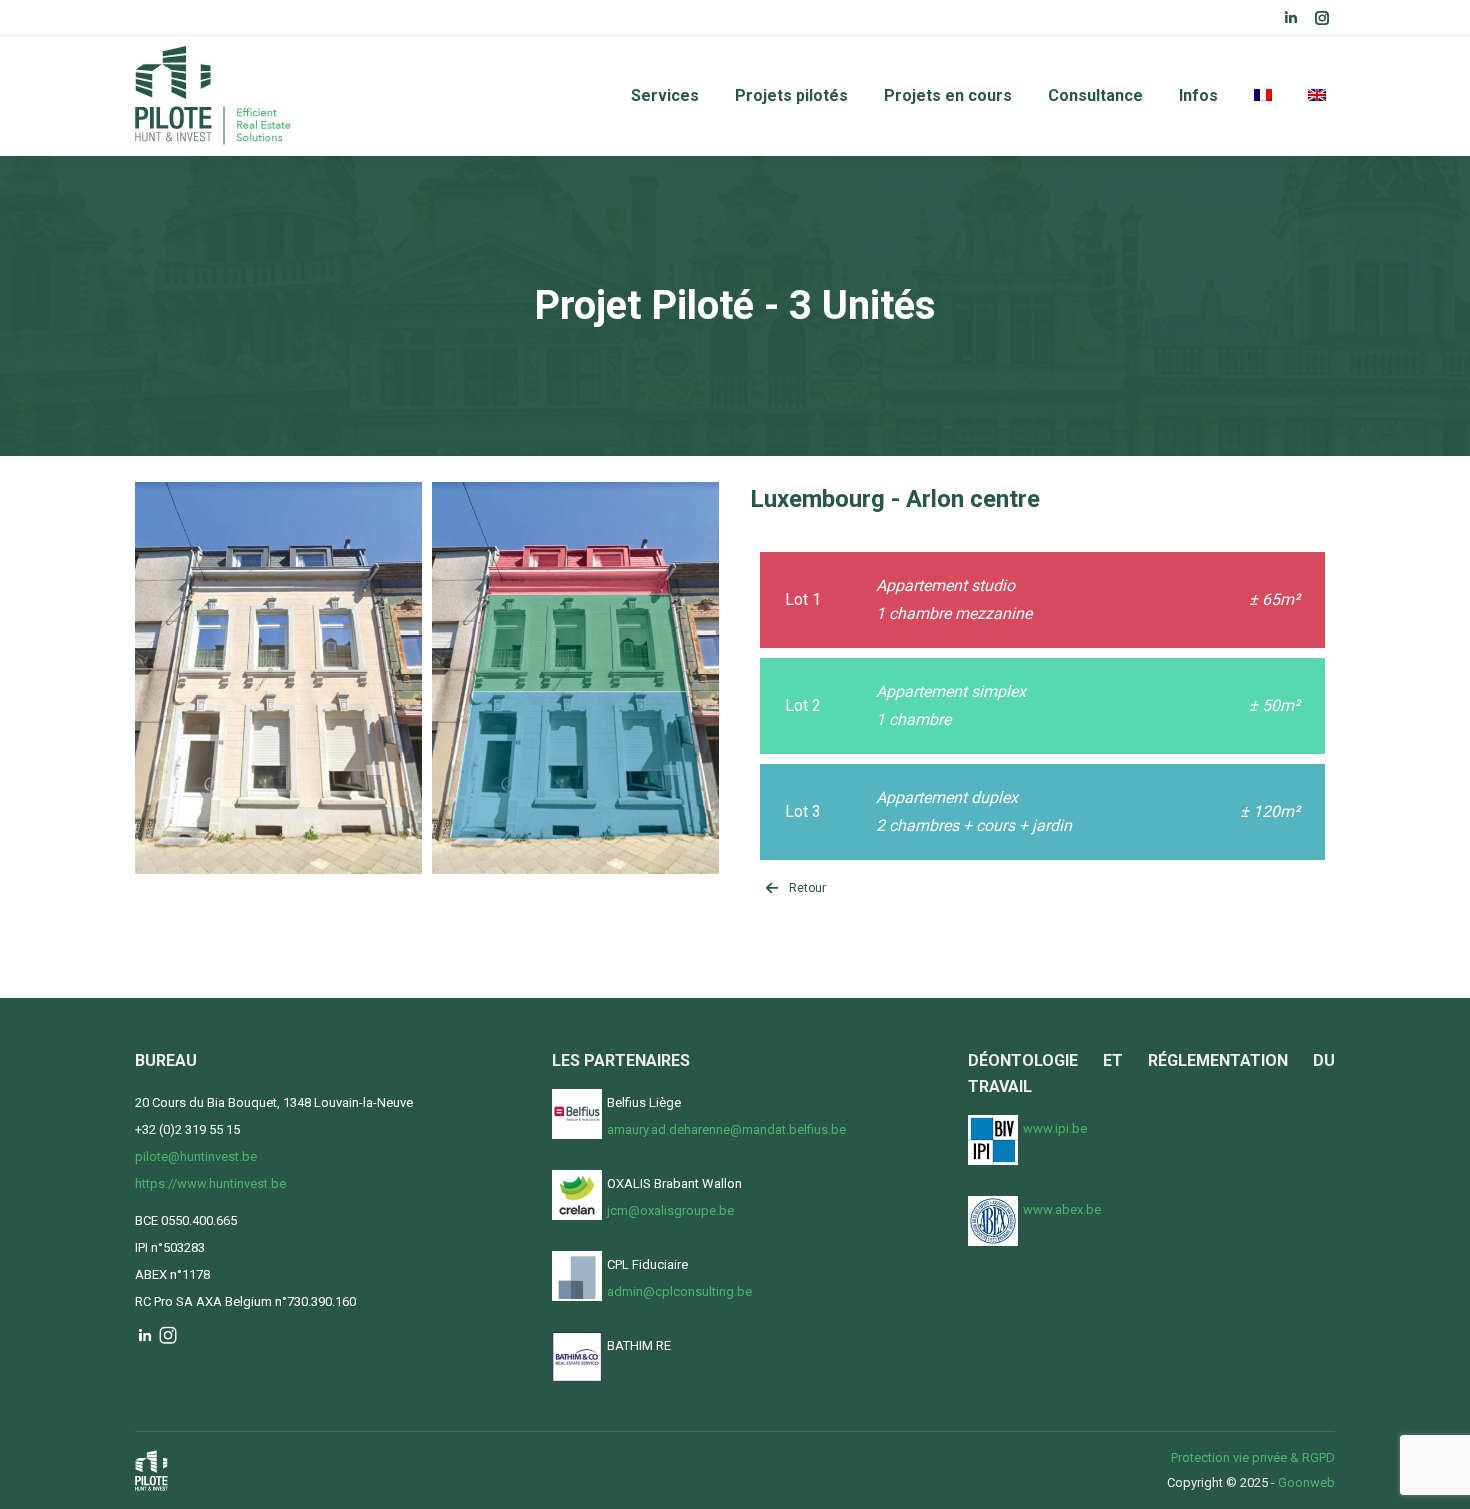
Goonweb (1306, 1482)
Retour (807, 888)
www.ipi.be (1055, 1128)
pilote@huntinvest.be (196, 1156)
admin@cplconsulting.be (679, 1291)
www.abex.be (1062, 1209)
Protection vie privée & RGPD (1253, 1457)
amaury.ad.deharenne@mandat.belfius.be (726, 1129)
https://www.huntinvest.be (210, 1183)
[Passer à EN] (1317, 96)
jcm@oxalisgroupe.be (670, 1210)
